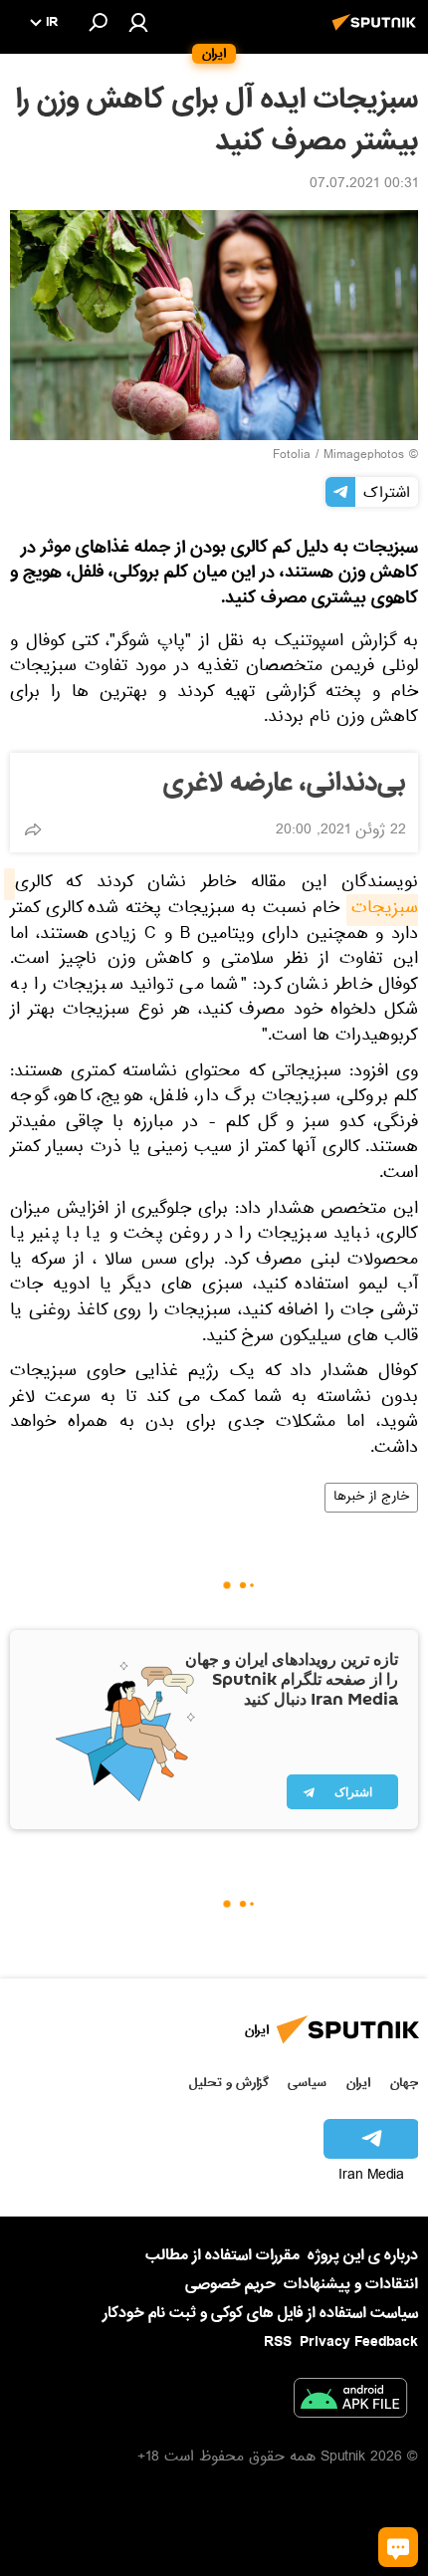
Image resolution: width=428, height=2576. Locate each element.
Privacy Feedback (359, 2342)
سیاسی (307, 2083)
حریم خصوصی (230, 2284)
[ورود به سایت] (138, 22)
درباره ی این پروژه (363, 2255)
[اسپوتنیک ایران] (377, 33)
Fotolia (292, 456)
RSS (278, 2342)
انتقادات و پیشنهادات (351, 2285)
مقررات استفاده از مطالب (222, 2255)
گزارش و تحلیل (229, 2083)
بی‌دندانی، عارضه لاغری (285, 784)
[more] (33, 829)
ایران (358, 2083)
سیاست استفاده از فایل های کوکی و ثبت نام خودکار (260, 2313)
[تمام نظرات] (398, 2547)
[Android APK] (350, 2402)
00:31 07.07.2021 (364, 185)
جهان (404, 2083)
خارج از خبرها (371, 1498)
